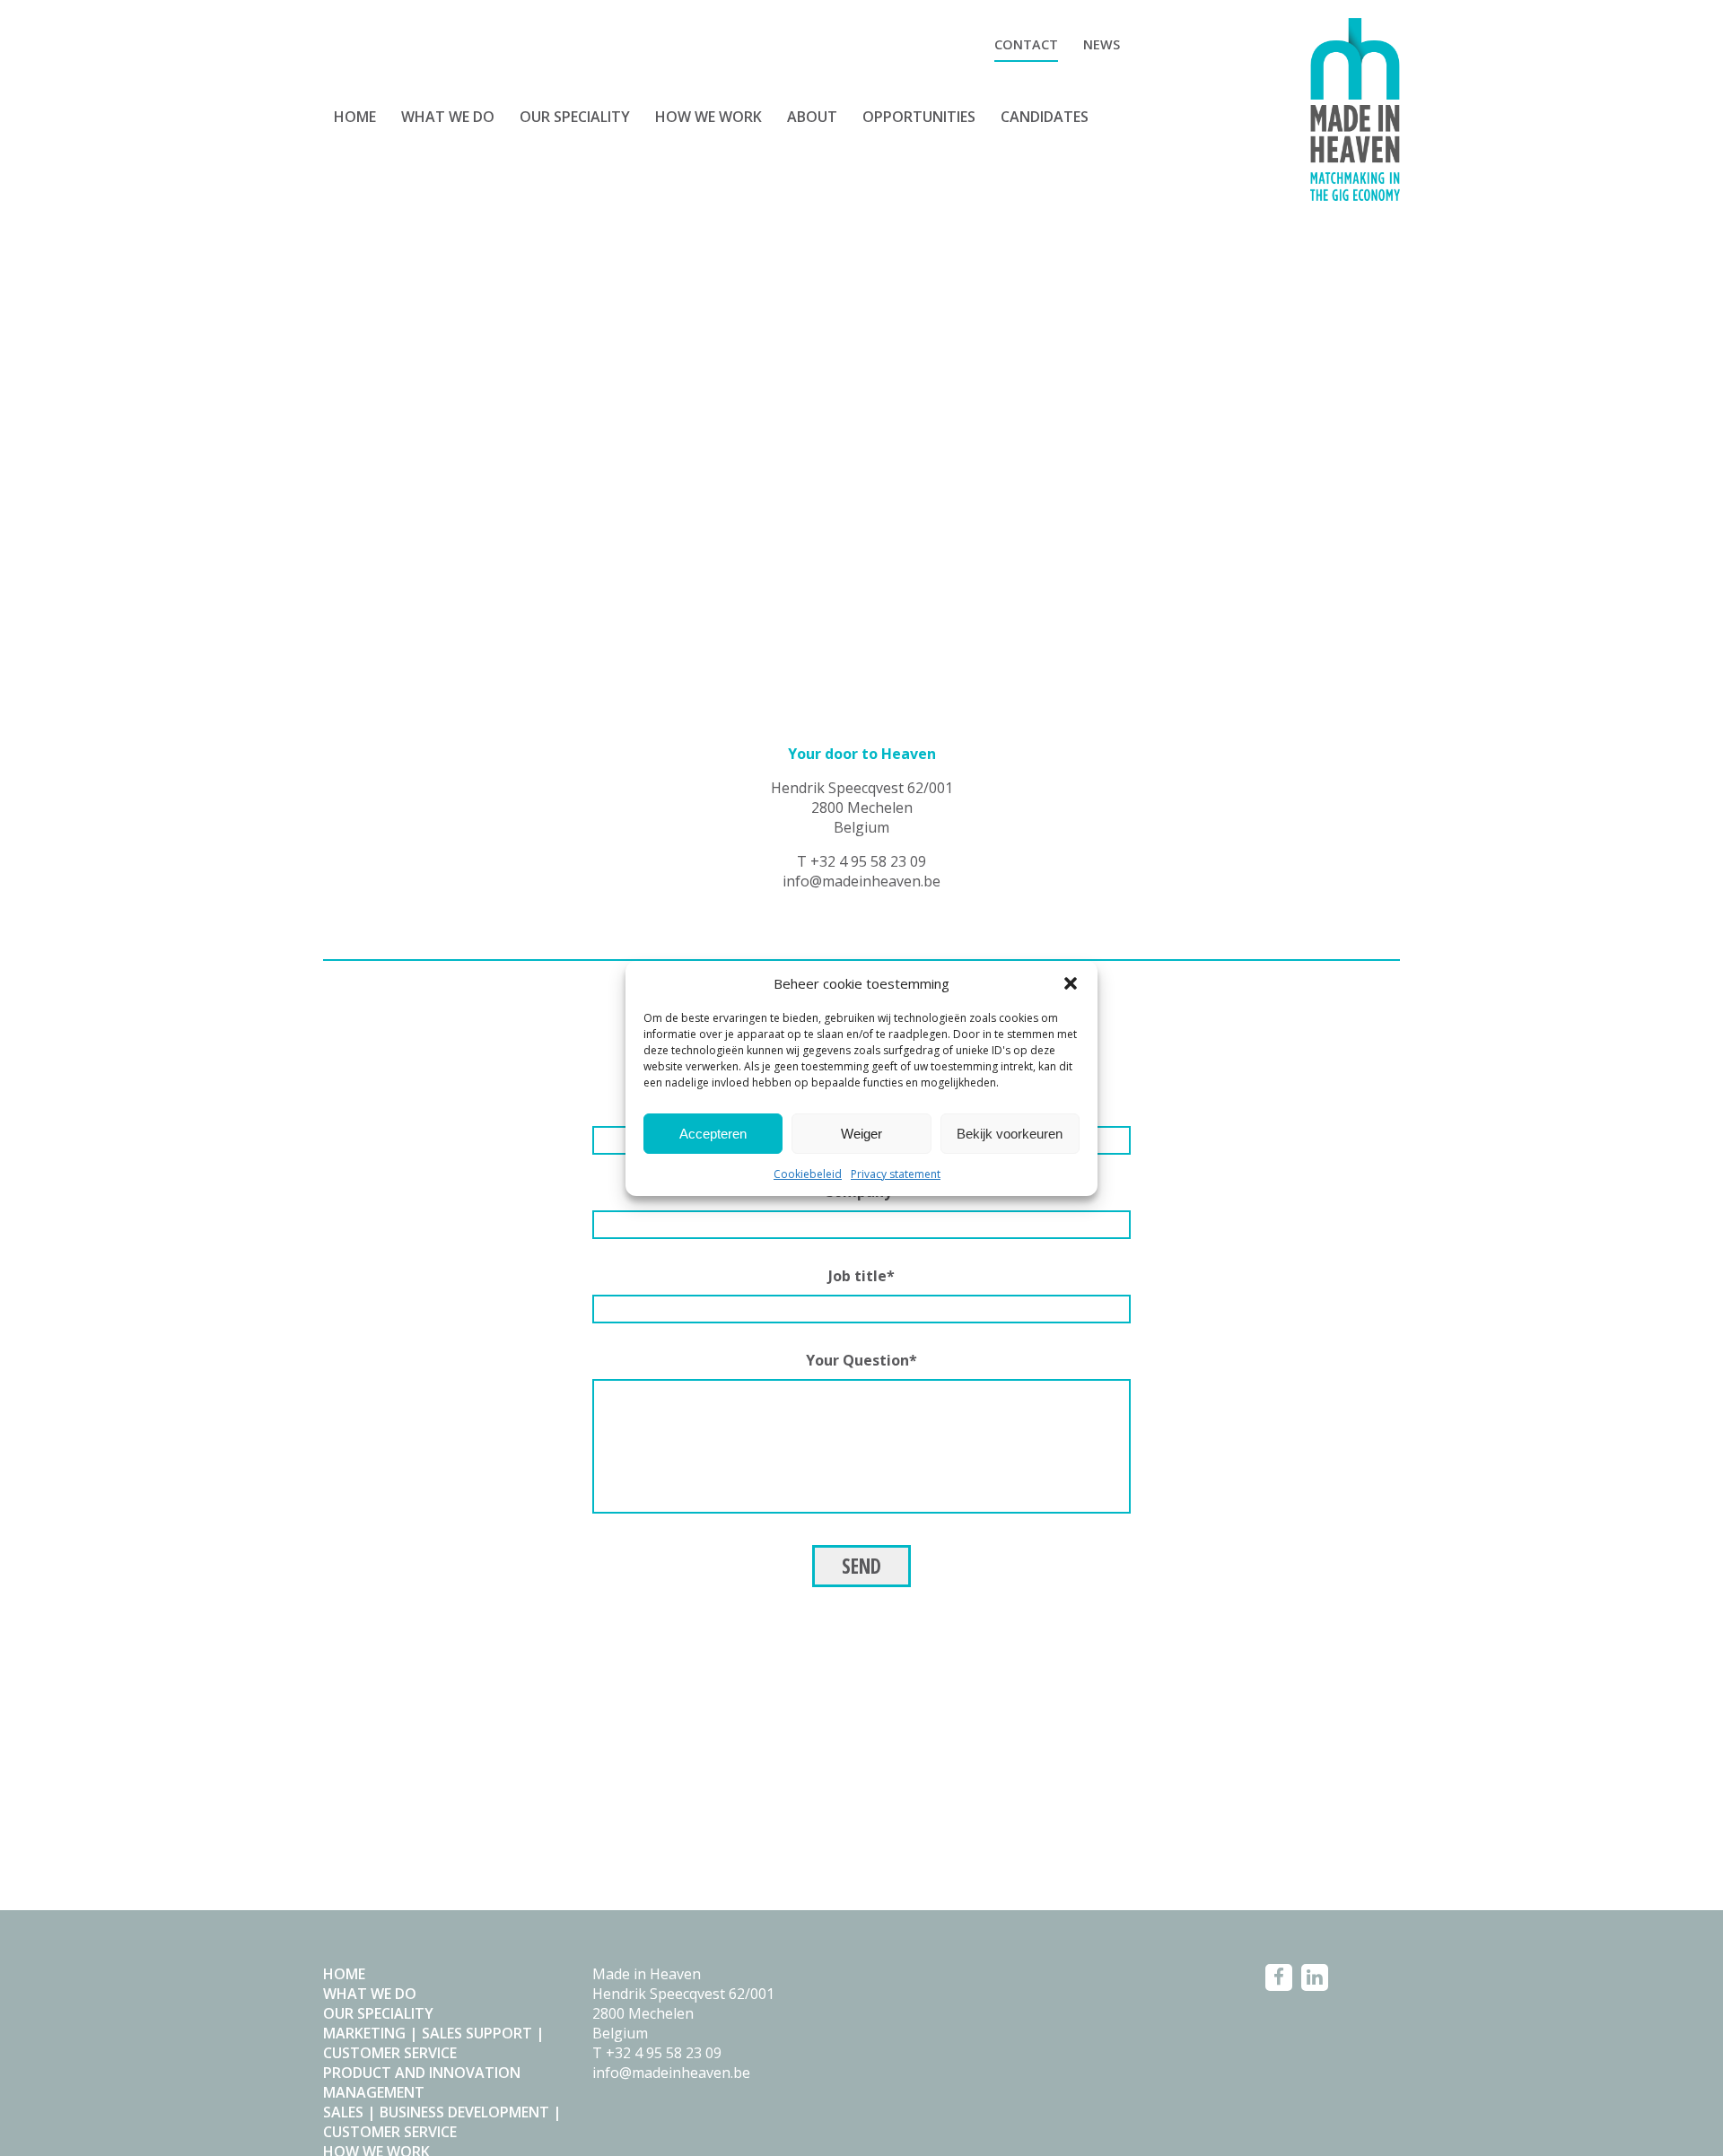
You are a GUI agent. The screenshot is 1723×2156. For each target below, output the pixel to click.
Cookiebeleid (808, 1174)
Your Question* (861, 1360)
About (812, 117)
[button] (1071, 983)
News (1102, 44)
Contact (1026, 44)
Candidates (1045, 117)
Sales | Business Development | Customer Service (442, 2122)
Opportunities (919, 117)
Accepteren (713, 1133)
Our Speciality (575, 117)
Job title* (861, 1276)
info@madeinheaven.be (861, 881)
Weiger (861, 1133)
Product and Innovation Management (422, 2082)
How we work (708, 117)
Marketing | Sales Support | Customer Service (434, 2043)
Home (355, 117)
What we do (448, 117)
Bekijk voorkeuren (1010, 1133)
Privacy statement (896, 1174)
